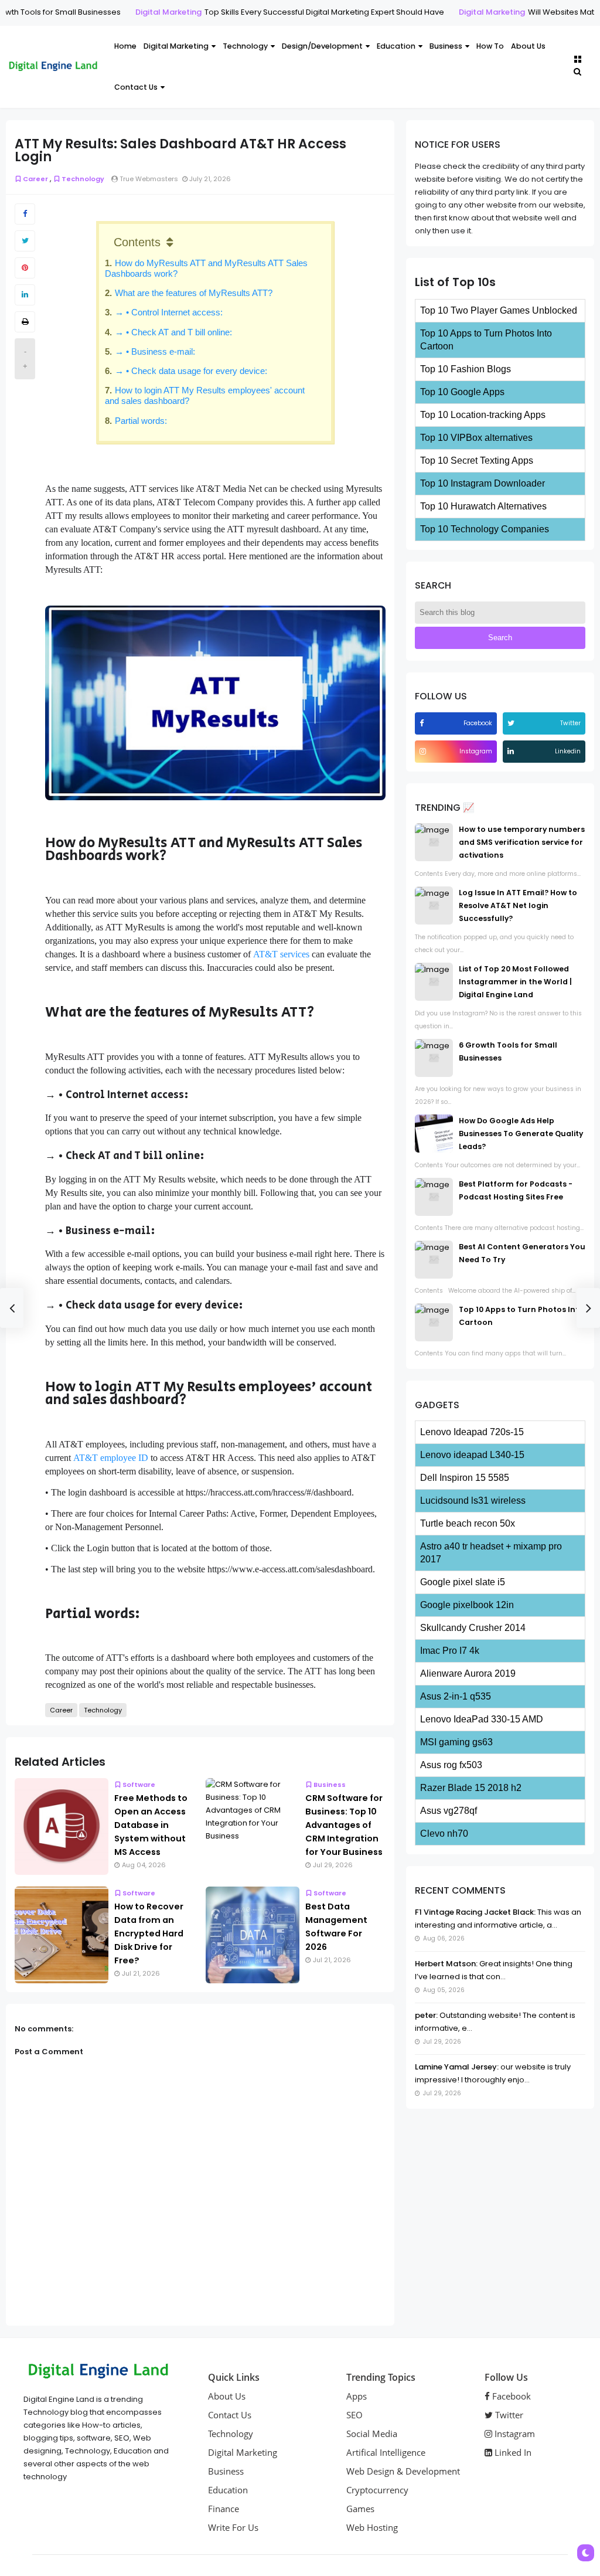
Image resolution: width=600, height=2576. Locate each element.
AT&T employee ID (111, 1458)
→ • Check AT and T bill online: (173, 332)
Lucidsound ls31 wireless (473, 1501)
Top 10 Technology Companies (485, 529)
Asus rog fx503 (451, 1765)
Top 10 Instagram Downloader (483, 483)
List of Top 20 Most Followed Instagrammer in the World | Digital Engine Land (515, 982)
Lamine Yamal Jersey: (457, 2067)
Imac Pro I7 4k (450, 1651)
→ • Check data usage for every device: (191, 371)
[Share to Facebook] (25, 214)
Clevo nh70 (444, 1834)
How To (490, 46)
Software (139, 1785)
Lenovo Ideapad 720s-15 (472, 1432)
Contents (137, 242)
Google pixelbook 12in (467, 1605)
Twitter (508, 2415)
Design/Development (322, 46)
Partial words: (141, 421)
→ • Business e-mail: (155, 351)
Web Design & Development (403, 2471)
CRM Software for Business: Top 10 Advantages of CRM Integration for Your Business (344, 1825)
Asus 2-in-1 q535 (456, 1696)
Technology (245, 46)
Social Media (372, 2434)
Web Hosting (372, 2527)
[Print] (25, 322)
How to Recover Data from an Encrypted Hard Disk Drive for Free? (149, 1933)
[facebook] (423, 723)
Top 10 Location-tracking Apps (483, 415)
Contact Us (136, 87)
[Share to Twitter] (25, 241)
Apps (357, 2396)
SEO (354, 2415)
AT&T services (281, 954)
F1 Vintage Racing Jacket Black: (475, 1912)
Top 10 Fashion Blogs (466, 369)
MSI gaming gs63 (456, 1742)
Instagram (514, 2434)
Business (446, 46)
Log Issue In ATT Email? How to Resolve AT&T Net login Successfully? (518, 905)
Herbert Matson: (446, 1964)
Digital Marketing (103, 12)
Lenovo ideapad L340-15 (472, 1455)
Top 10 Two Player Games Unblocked (499, 310)
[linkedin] (512, 751)
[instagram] (424, 751)
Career (35, 179)
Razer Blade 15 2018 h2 (471, 1788)
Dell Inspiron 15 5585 (465, 1478)
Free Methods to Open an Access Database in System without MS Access (151, 1825)
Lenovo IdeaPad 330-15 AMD (482, 1719)
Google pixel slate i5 (463, 1582)
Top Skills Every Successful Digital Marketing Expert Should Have (259, 12)
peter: (426, 2015)
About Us (528, 46)
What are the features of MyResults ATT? (194, 293)
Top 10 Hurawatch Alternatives (483, 506)
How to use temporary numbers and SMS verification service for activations (522, 842)
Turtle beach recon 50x (468, 1523)
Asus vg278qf (449, 1811)
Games (360, 2509)
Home (125, 46)
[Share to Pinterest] (25, 268)
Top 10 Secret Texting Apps (477, 461)
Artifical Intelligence (386, 2452)
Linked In (512, 2452)
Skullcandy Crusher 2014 (473, 1628)
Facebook (510, 2396)
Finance (224, 2509)
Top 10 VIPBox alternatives (476, 438)
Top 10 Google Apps (462, 392)
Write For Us (233, 2527)
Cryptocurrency (377, 2490)
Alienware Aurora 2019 (468, 1673)
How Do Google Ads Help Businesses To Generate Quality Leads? (521, 1134)
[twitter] (512, 723)
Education (396, 46)
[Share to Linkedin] (25, 295)
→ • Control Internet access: (170, 312)
